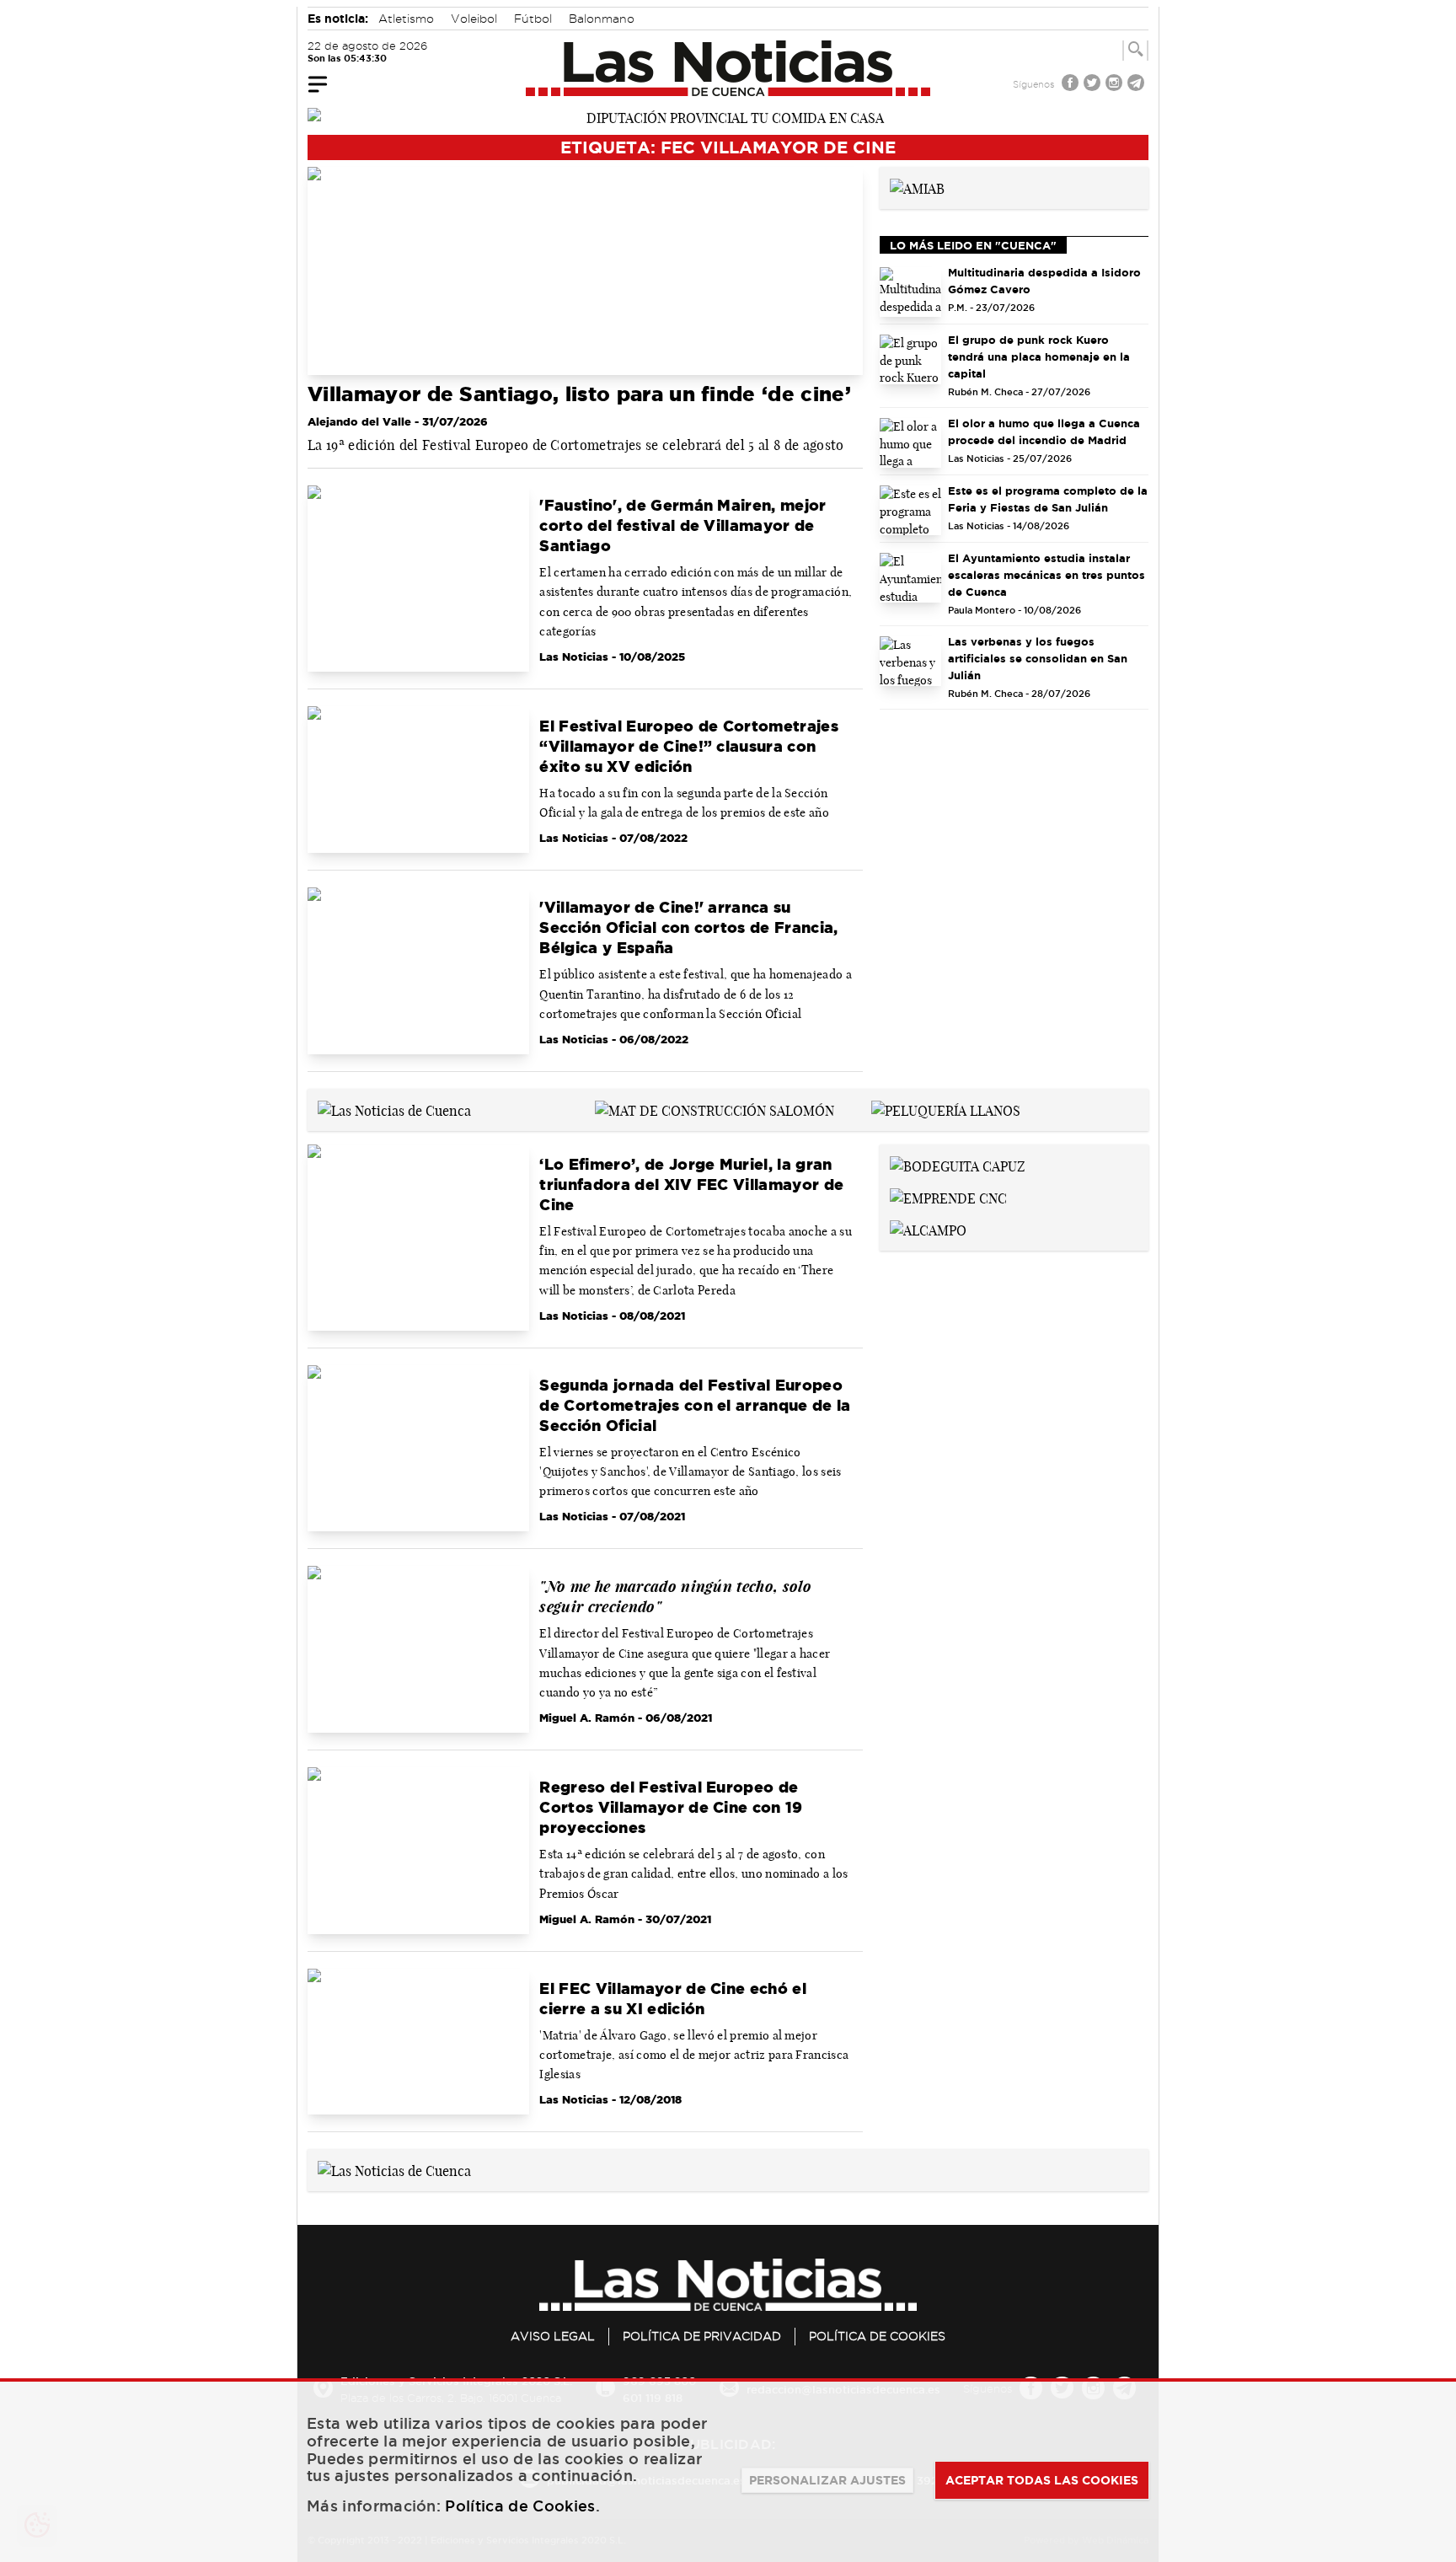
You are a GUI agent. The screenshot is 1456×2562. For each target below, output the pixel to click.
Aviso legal (553, 2336)
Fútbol (533, 19)
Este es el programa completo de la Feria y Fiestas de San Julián (1048, 499)
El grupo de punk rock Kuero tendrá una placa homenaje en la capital (1039, 356)
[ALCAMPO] (928, 1229)
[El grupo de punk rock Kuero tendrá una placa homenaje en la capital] (911, 359)
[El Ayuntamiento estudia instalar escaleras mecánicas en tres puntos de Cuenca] (911, 578)
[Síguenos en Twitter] (1094, 85)
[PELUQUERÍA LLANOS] (946, 1109)
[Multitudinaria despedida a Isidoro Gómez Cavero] (911, 292)
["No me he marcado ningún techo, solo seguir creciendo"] (418, 1649)
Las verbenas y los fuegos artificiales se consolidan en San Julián (1038, 658)
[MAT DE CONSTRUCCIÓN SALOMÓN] (715, 1109)
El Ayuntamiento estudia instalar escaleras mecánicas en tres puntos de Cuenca (1046, 575)
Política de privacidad (702, 2336)
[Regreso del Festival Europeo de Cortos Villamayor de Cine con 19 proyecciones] (418, 1851)
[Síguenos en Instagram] (1116, 85)
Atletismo (406, 19)
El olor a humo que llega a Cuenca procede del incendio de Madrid (1044, 431)
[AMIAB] (917, 187)
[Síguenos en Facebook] (1072, 85)
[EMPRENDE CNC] (948, 1197)
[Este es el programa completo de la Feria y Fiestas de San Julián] (911, 510)
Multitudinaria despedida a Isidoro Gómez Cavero (1044, 281)
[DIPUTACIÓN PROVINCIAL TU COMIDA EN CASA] (728, 116)
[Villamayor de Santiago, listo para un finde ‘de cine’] (585, 271)
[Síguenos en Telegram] (1137, 85)
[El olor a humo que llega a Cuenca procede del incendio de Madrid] (911, 443)
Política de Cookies (877, 2336)
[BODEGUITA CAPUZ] (958, 1165)
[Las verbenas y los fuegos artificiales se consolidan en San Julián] (911, 661)
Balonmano (602, 19)
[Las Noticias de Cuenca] (728, 68)
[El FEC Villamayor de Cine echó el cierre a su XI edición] (418, 2042)
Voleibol (474, 19)
